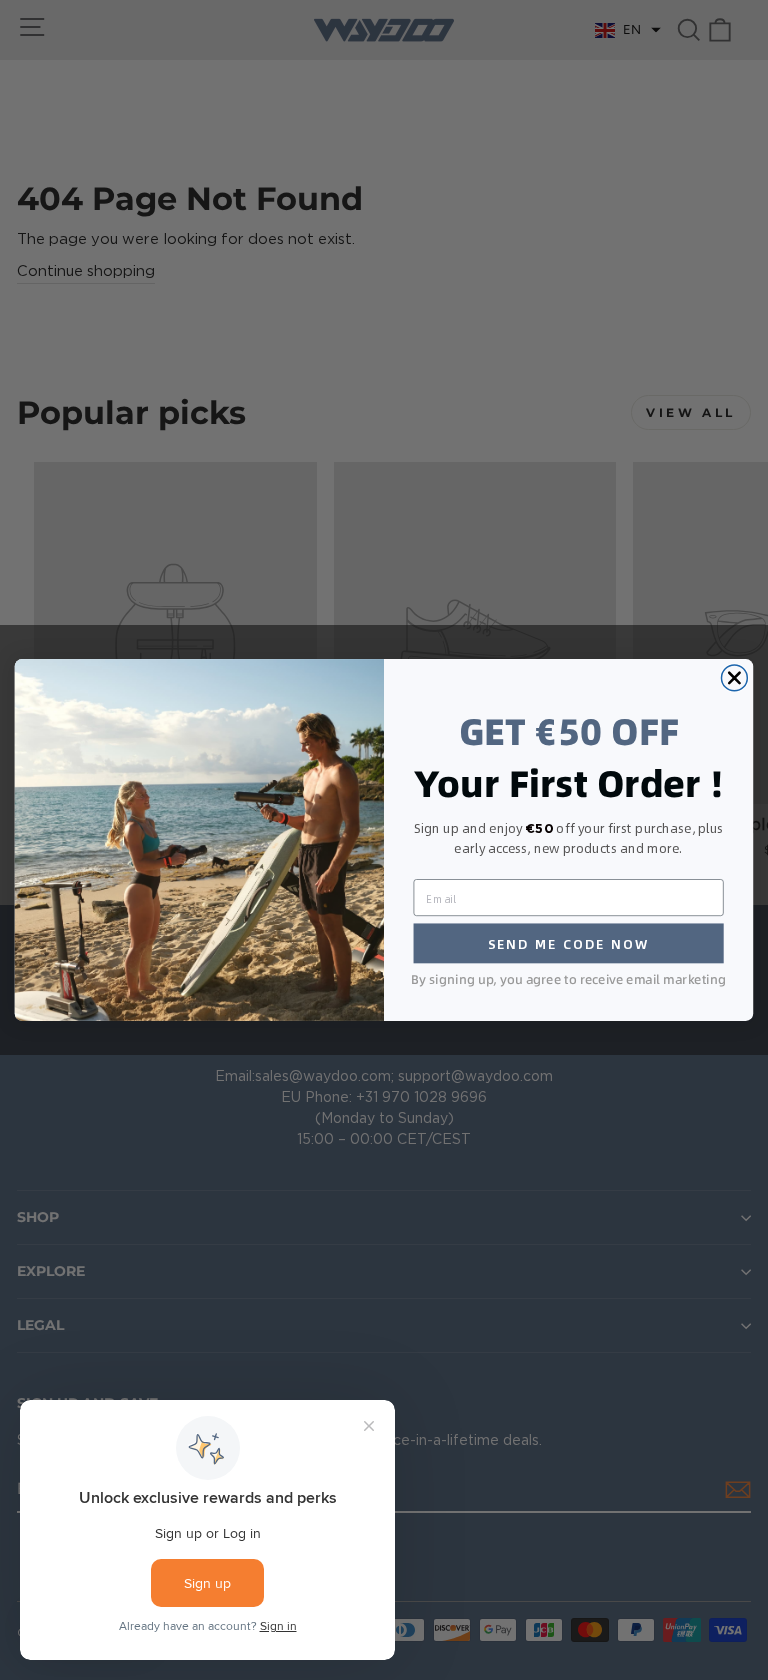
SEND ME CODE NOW (569, 943)
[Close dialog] (734, 678)
